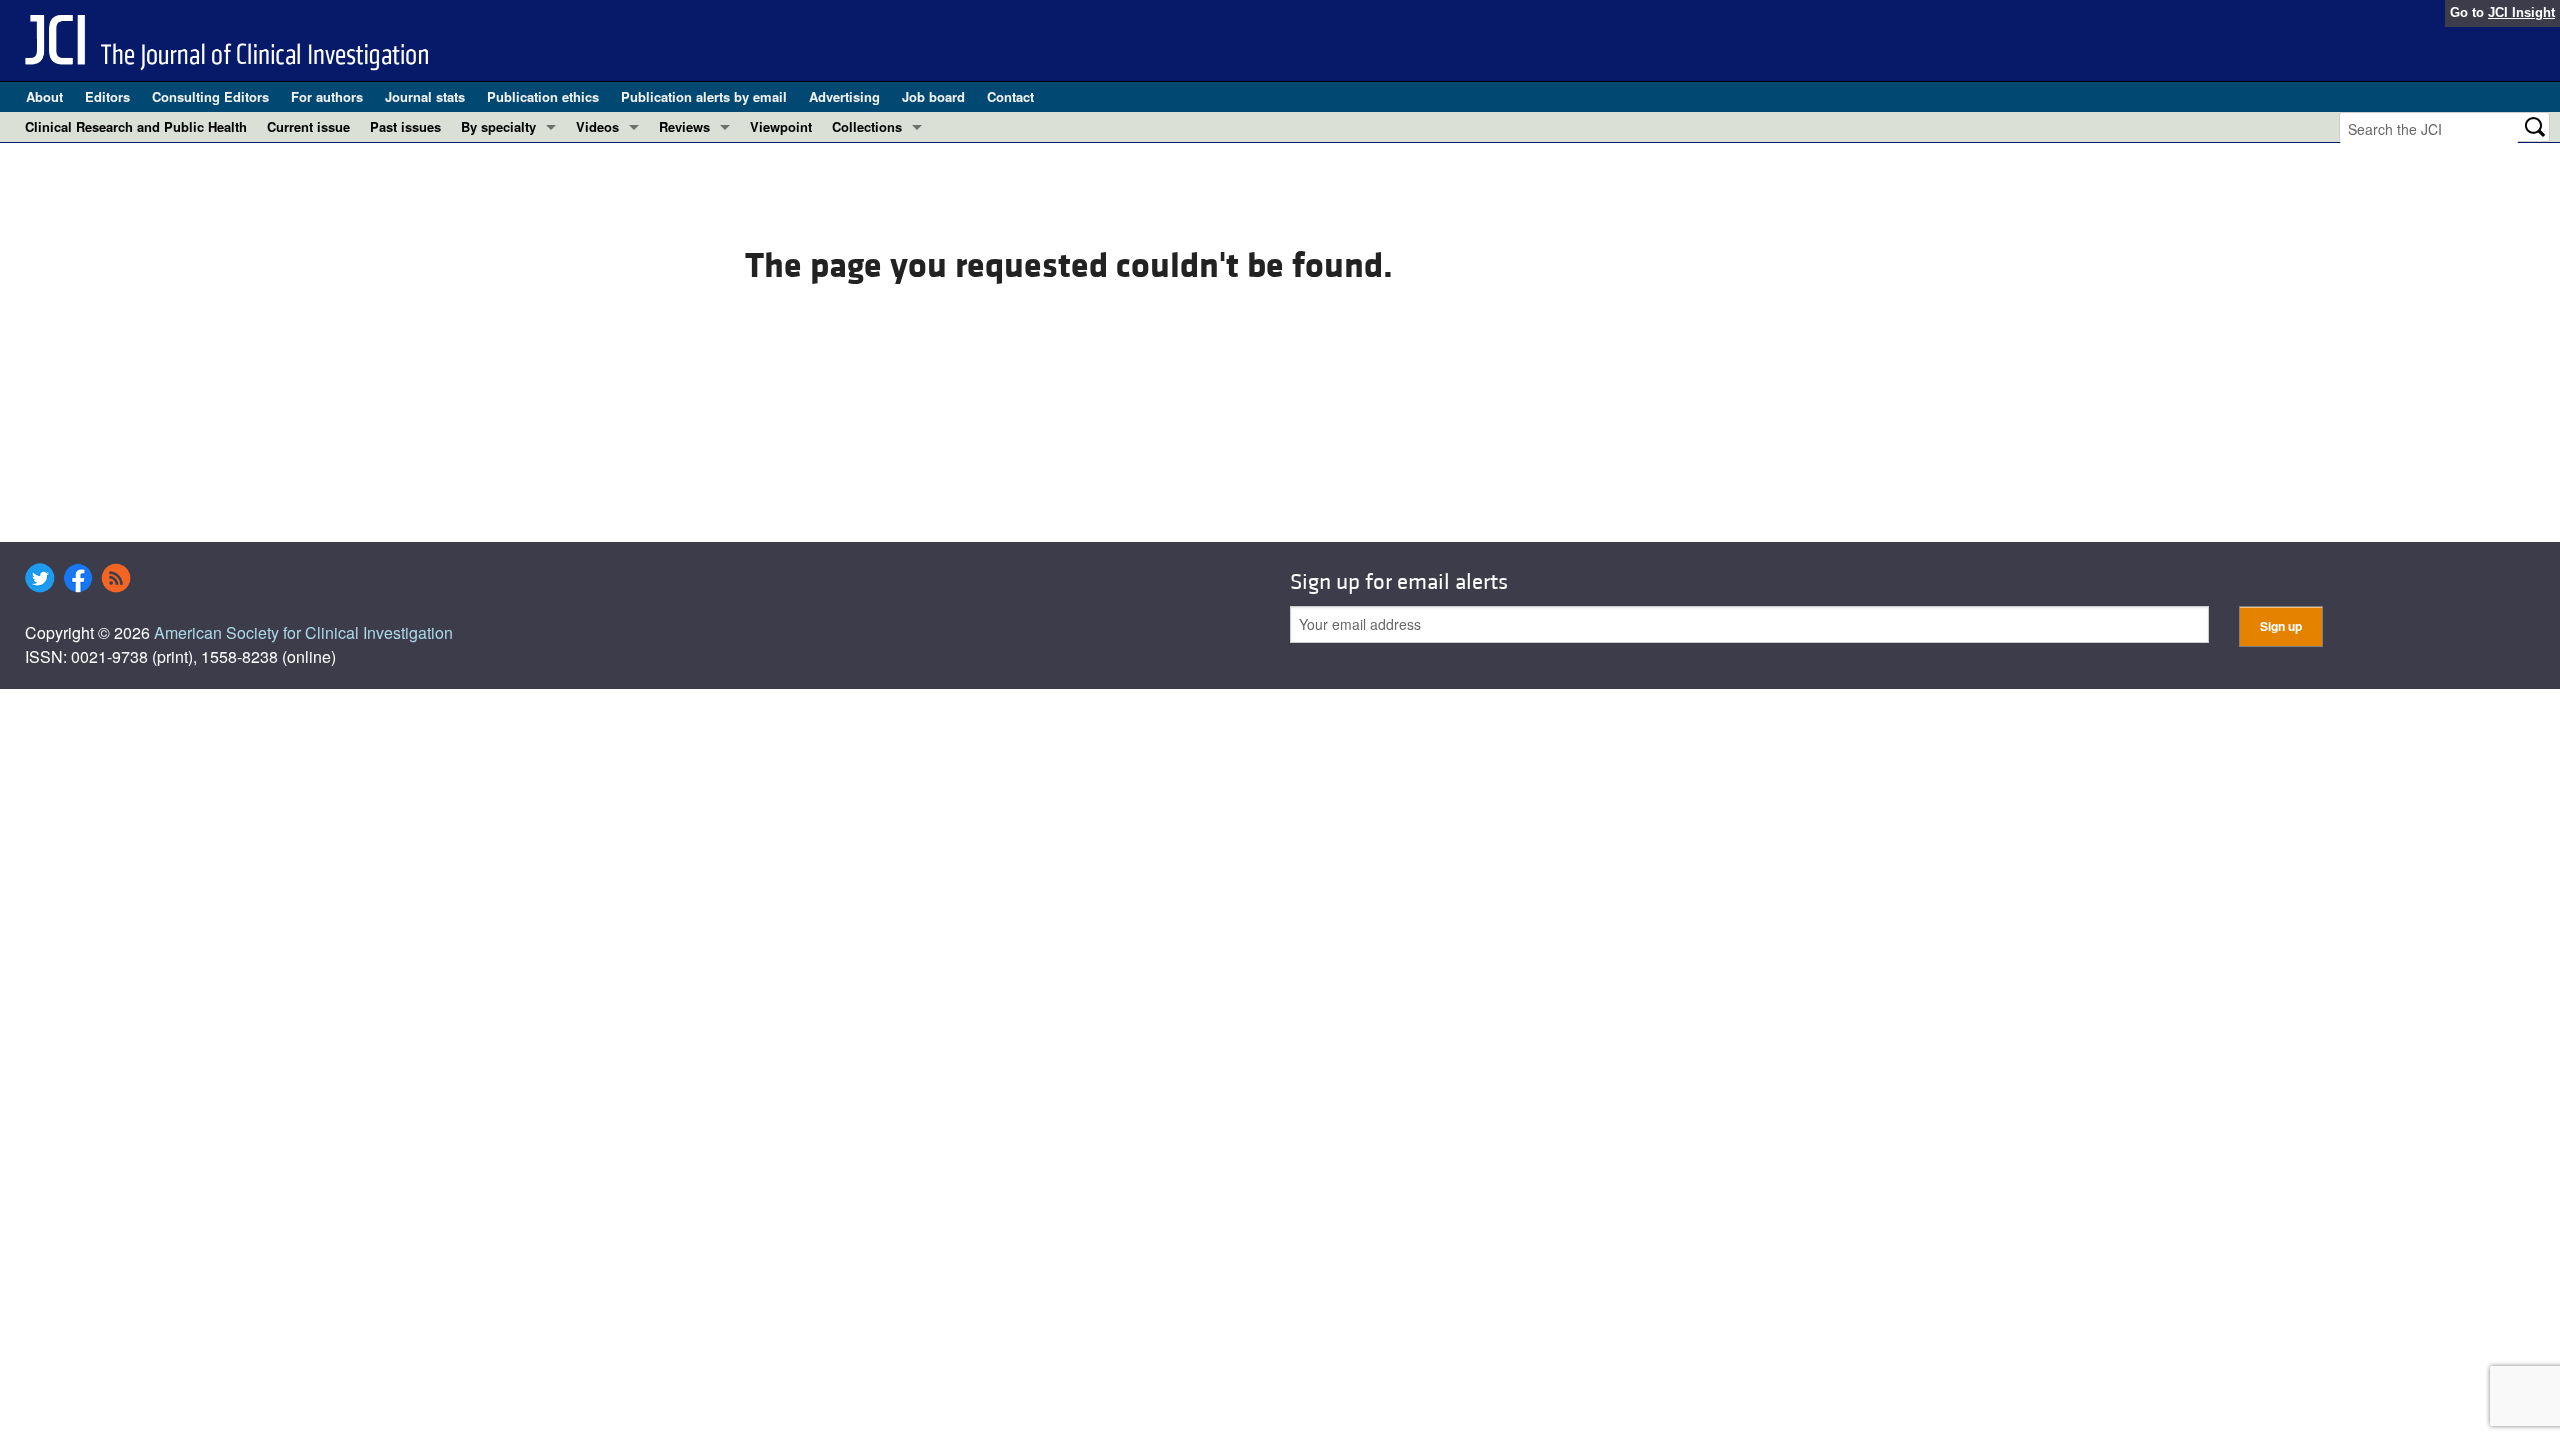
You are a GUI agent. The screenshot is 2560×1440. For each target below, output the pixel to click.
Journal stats (425, 96)
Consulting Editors (210, 96)
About (44, 96)
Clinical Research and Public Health (136, 126)
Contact (1010, 96)
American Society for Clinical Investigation (303, 632)
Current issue (308, 126)
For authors (327, 96)
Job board (933, 96)
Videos (597, 126)
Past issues (405, 126)
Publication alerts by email (704, 96)
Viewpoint (781, 126)
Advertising (844, 96)
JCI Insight (2521, 12)
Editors (107, 96)
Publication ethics (543, 96)
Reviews (684, 126)
